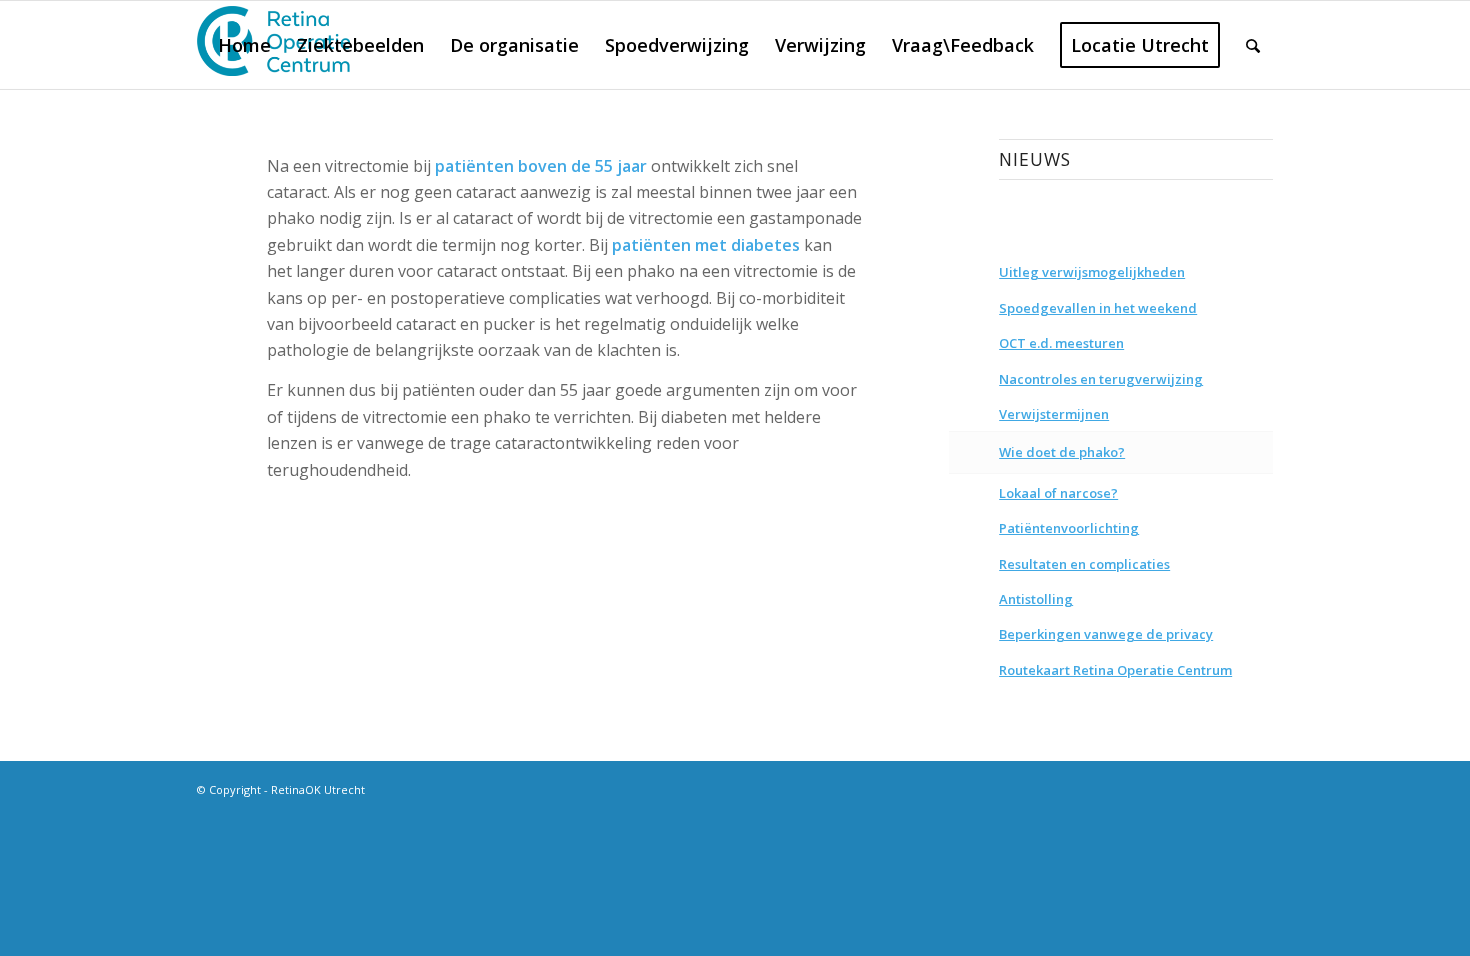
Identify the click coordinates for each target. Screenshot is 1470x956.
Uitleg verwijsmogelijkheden (1092, 272)
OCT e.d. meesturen (1061, 343)
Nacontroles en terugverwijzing (1101, 379)
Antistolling (1036, 599)
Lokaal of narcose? (1058, 493)
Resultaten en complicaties (1084, 564)
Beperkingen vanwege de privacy (1106, 634)
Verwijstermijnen (1054, 414)
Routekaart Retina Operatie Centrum (1115, 670)
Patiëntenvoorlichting (1069, 528)
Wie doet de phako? (1062, 452)
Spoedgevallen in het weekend (1098, 308)
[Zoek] (1253, 45)
